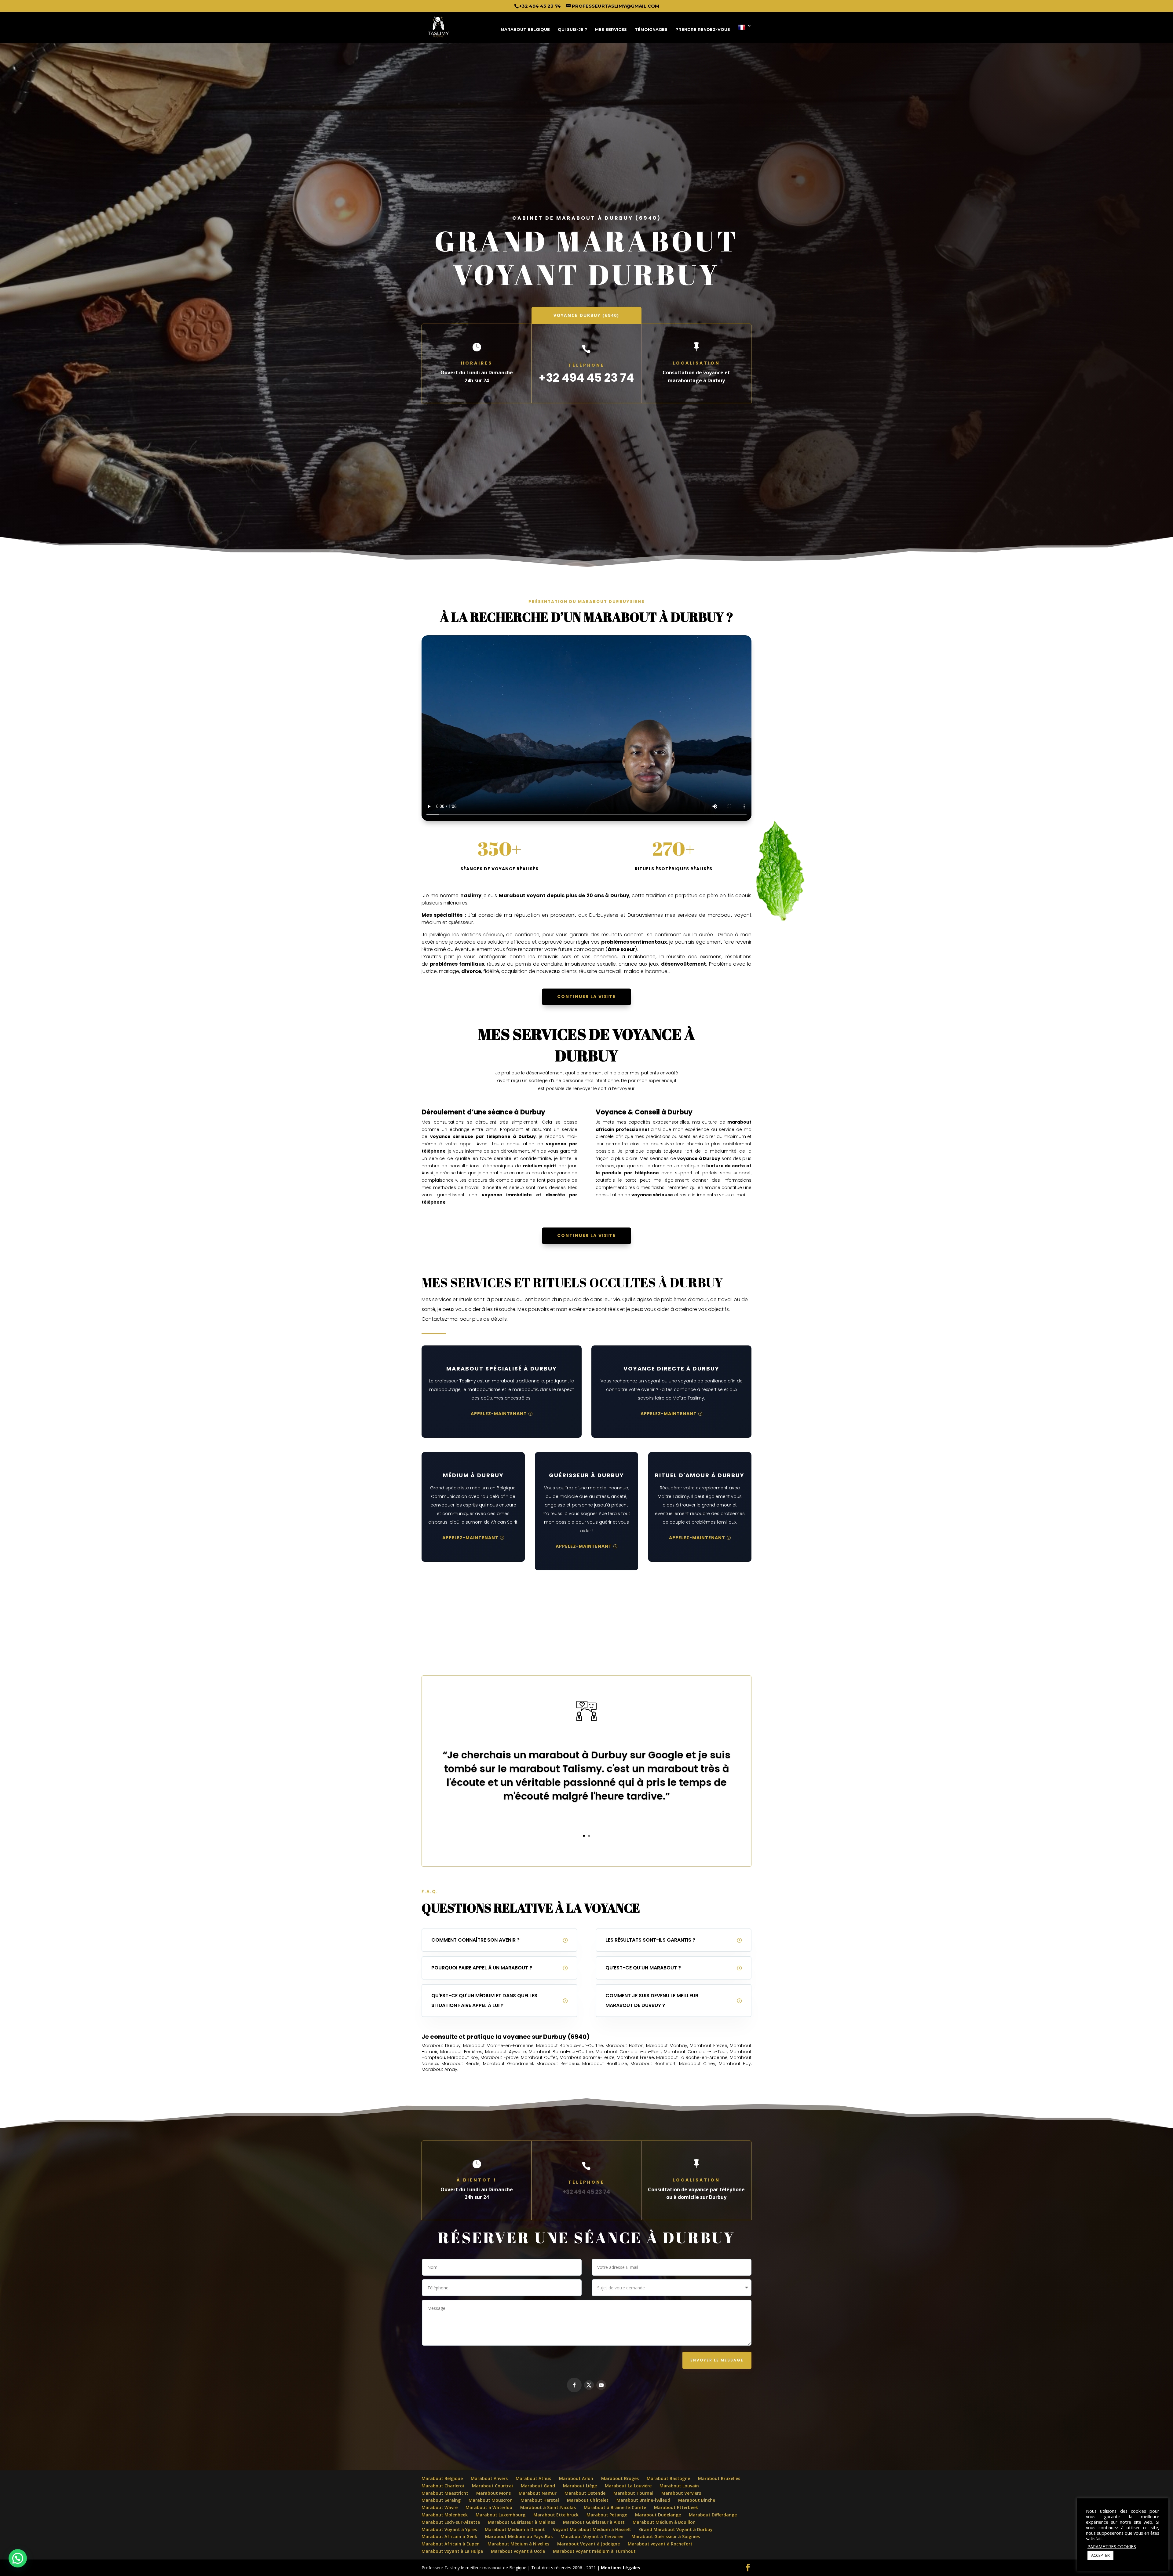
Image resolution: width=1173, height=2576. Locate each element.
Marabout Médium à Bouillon (664, 2522)
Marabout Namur (538, 2493)
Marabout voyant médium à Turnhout (594, 2551)
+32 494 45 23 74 (540, 6)
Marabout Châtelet (588, 2500)
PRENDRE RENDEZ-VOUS (703, 29)
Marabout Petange (607, 2515)
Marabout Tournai (633, 2493)
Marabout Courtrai (492, 2486)
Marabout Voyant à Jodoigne (588, 2544)
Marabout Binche (697, 2500)
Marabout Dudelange (658, 2515)
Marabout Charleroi (443, 2486)
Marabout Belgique (442, 2478)
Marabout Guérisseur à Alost (594, 2522)
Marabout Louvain (679, 2486)
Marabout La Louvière (628, 2486)
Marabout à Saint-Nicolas (548, 2507)
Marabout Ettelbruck (556, 2515)
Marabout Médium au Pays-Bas (519, 2536)
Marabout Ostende (585, 2493)
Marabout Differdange (713, 2515)
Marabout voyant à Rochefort (660, 2544)
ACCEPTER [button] (1100, 2555)
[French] (745, 33)
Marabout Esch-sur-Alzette (451, 2522)
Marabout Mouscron (491, 2500)
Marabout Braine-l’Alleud (643, 2500)
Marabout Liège (580, 2486)
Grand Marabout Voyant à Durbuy (676, 2529)
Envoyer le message (717, 2360)
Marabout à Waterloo (489, 2507)
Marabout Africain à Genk (449, 2536)
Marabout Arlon (576, 2478)
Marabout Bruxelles (719, 2478)
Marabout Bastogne (668, 2478)
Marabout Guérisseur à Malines (521, 2522)
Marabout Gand (538, 2486)
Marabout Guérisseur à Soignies (666, 2536)
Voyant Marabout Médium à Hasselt (592, 2529)
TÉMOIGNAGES (651, 29)
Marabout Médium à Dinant (515, 2529)
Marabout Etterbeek (676, 2507)
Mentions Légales (620, 2568)
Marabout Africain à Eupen (451, 2544)
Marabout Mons (493, 2493)
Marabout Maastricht (445, 2493)
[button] (116, 2491)
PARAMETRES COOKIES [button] (1112, 2546)
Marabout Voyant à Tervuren (592, 2536)
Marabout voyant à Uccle (518, 2551)
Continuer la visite (586, 996)
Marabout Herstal (540, 2500)
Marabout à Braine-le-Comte (615, 2507)
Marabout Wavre (440, 2507)
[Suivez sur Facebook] (574, 2385)
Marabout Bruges (620, 2478)
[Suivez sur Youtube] (601, 2385)
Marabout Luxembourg (501, 2515)
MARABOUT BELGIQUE (525, 29)
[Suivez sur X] (589, 2385)
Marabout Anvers (489, 2478)
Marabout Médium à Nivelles (518, 2544)
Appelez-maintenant (499, 1414)
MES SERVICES (611, 29)
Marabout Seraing (441, 2500)
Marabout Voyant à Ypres (449, 2529)
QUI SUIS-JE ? (572, 29)
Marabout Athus (533, 2478)
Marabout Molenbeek (445, 2515)
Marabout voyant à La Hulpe (452, 2551)
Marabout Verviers (681, 2493)
